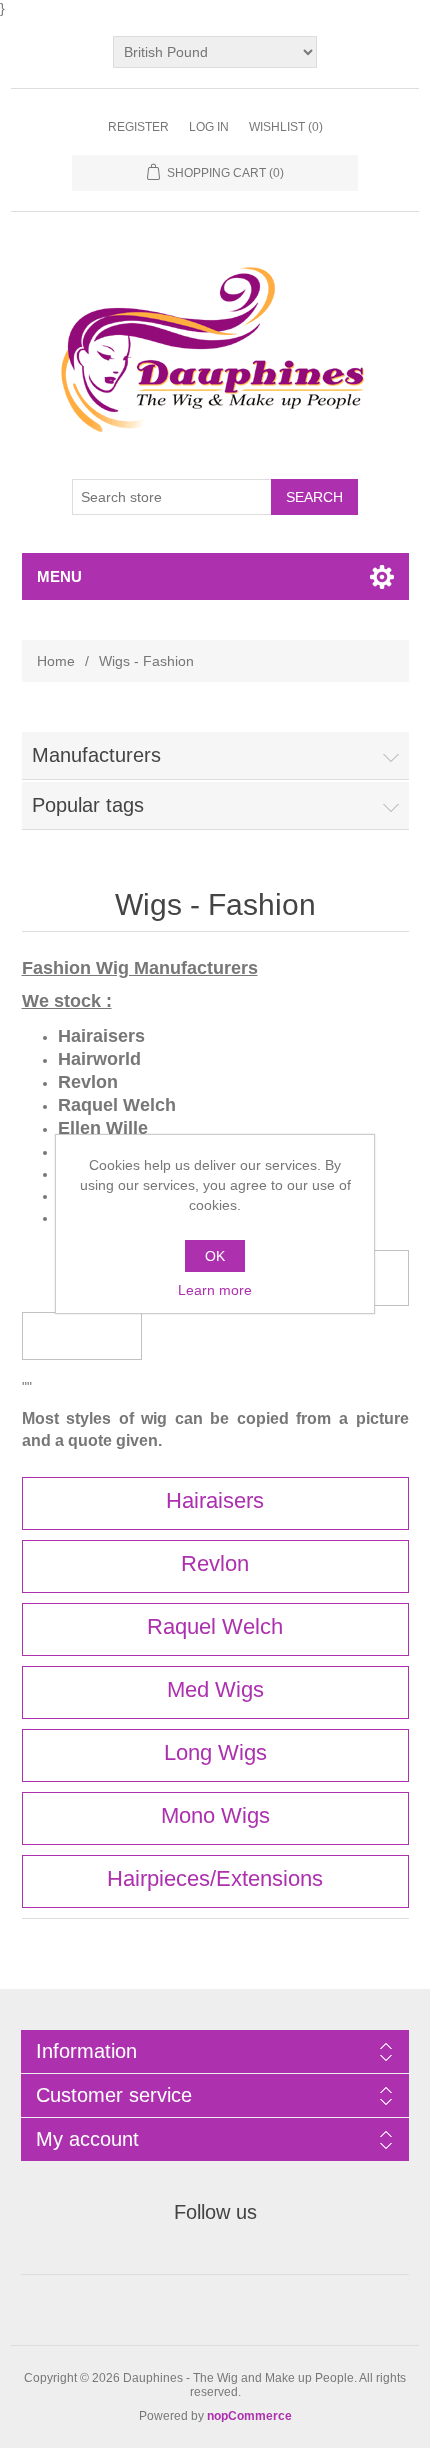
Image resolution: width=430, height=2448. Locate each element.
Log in (209, 127)
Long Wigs (215, 1752)
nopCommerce (249, 2416)
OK (215, 1256)
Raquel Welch (215, 1626)
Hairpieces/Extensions (215, 1878)
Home (56, 661)
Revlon (215, 1563)
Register (138, 127)
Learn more (215, 1290)
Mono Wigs (215, 1815)
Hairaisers (215, 1500)
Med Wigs (215, 1689)
